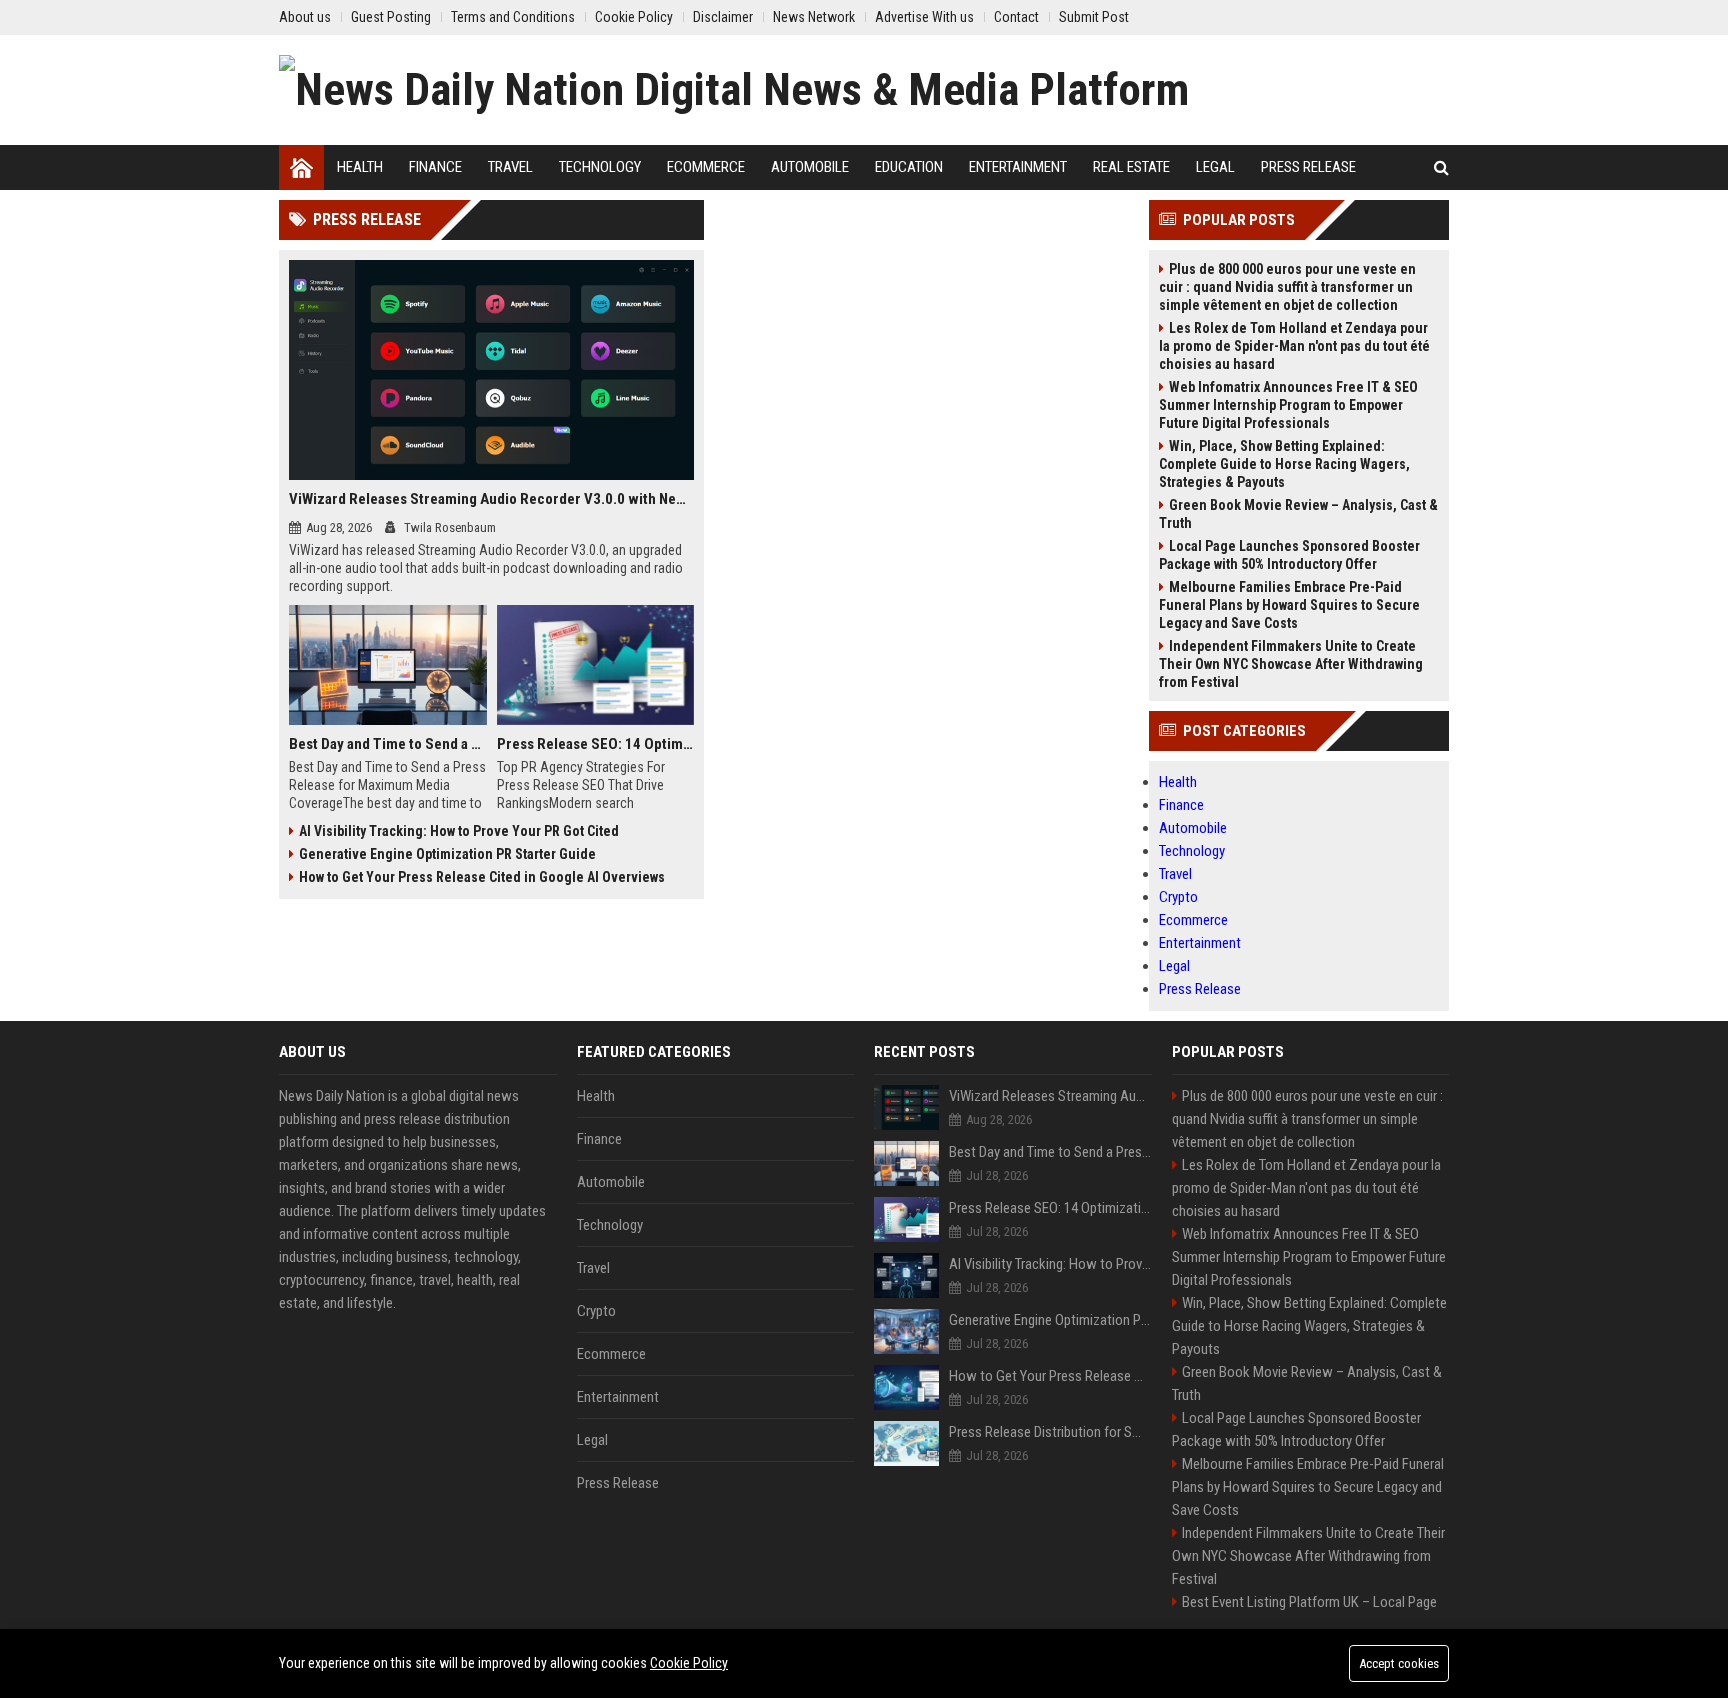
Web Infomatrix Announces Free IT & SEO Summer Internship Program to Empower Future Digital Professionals (1288, 405)
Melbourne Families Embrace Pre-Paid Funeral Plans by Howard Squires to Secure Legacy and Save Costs (1289, 605)
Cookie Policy (689, 1663)
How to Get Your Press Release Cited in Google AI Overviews (482, 877)
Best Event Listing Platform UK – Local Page (1309, 1602)
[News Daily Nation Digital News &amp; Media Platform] (734, 90)
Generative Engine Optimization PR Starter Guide (447, 854)
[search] (1441, 167)
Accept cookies (1399, 1663)
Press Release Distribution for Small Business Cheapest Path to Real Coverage (1050, 1432)
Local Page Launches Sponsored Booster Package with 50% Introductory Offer (1289, 555)
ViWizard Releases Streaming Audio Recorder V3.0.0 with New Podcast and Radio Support (491, 499)
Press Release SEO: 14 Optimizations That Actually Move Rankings (596, 744)
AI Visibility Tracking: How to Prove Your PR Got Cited (459, 831)
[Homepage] (301, 167)
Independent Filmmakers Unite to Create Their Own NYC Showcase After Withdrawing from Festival (1291, 664)
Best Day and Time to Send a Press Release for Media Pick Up (388, 744)
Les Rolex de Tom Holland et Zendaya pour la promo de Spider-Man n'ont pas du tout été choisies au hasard (1294, 346)
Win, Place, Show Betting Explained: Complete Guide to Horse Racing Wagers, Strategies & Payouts (1284, 464)
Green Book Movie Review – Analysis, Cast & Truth (1298, 514)
